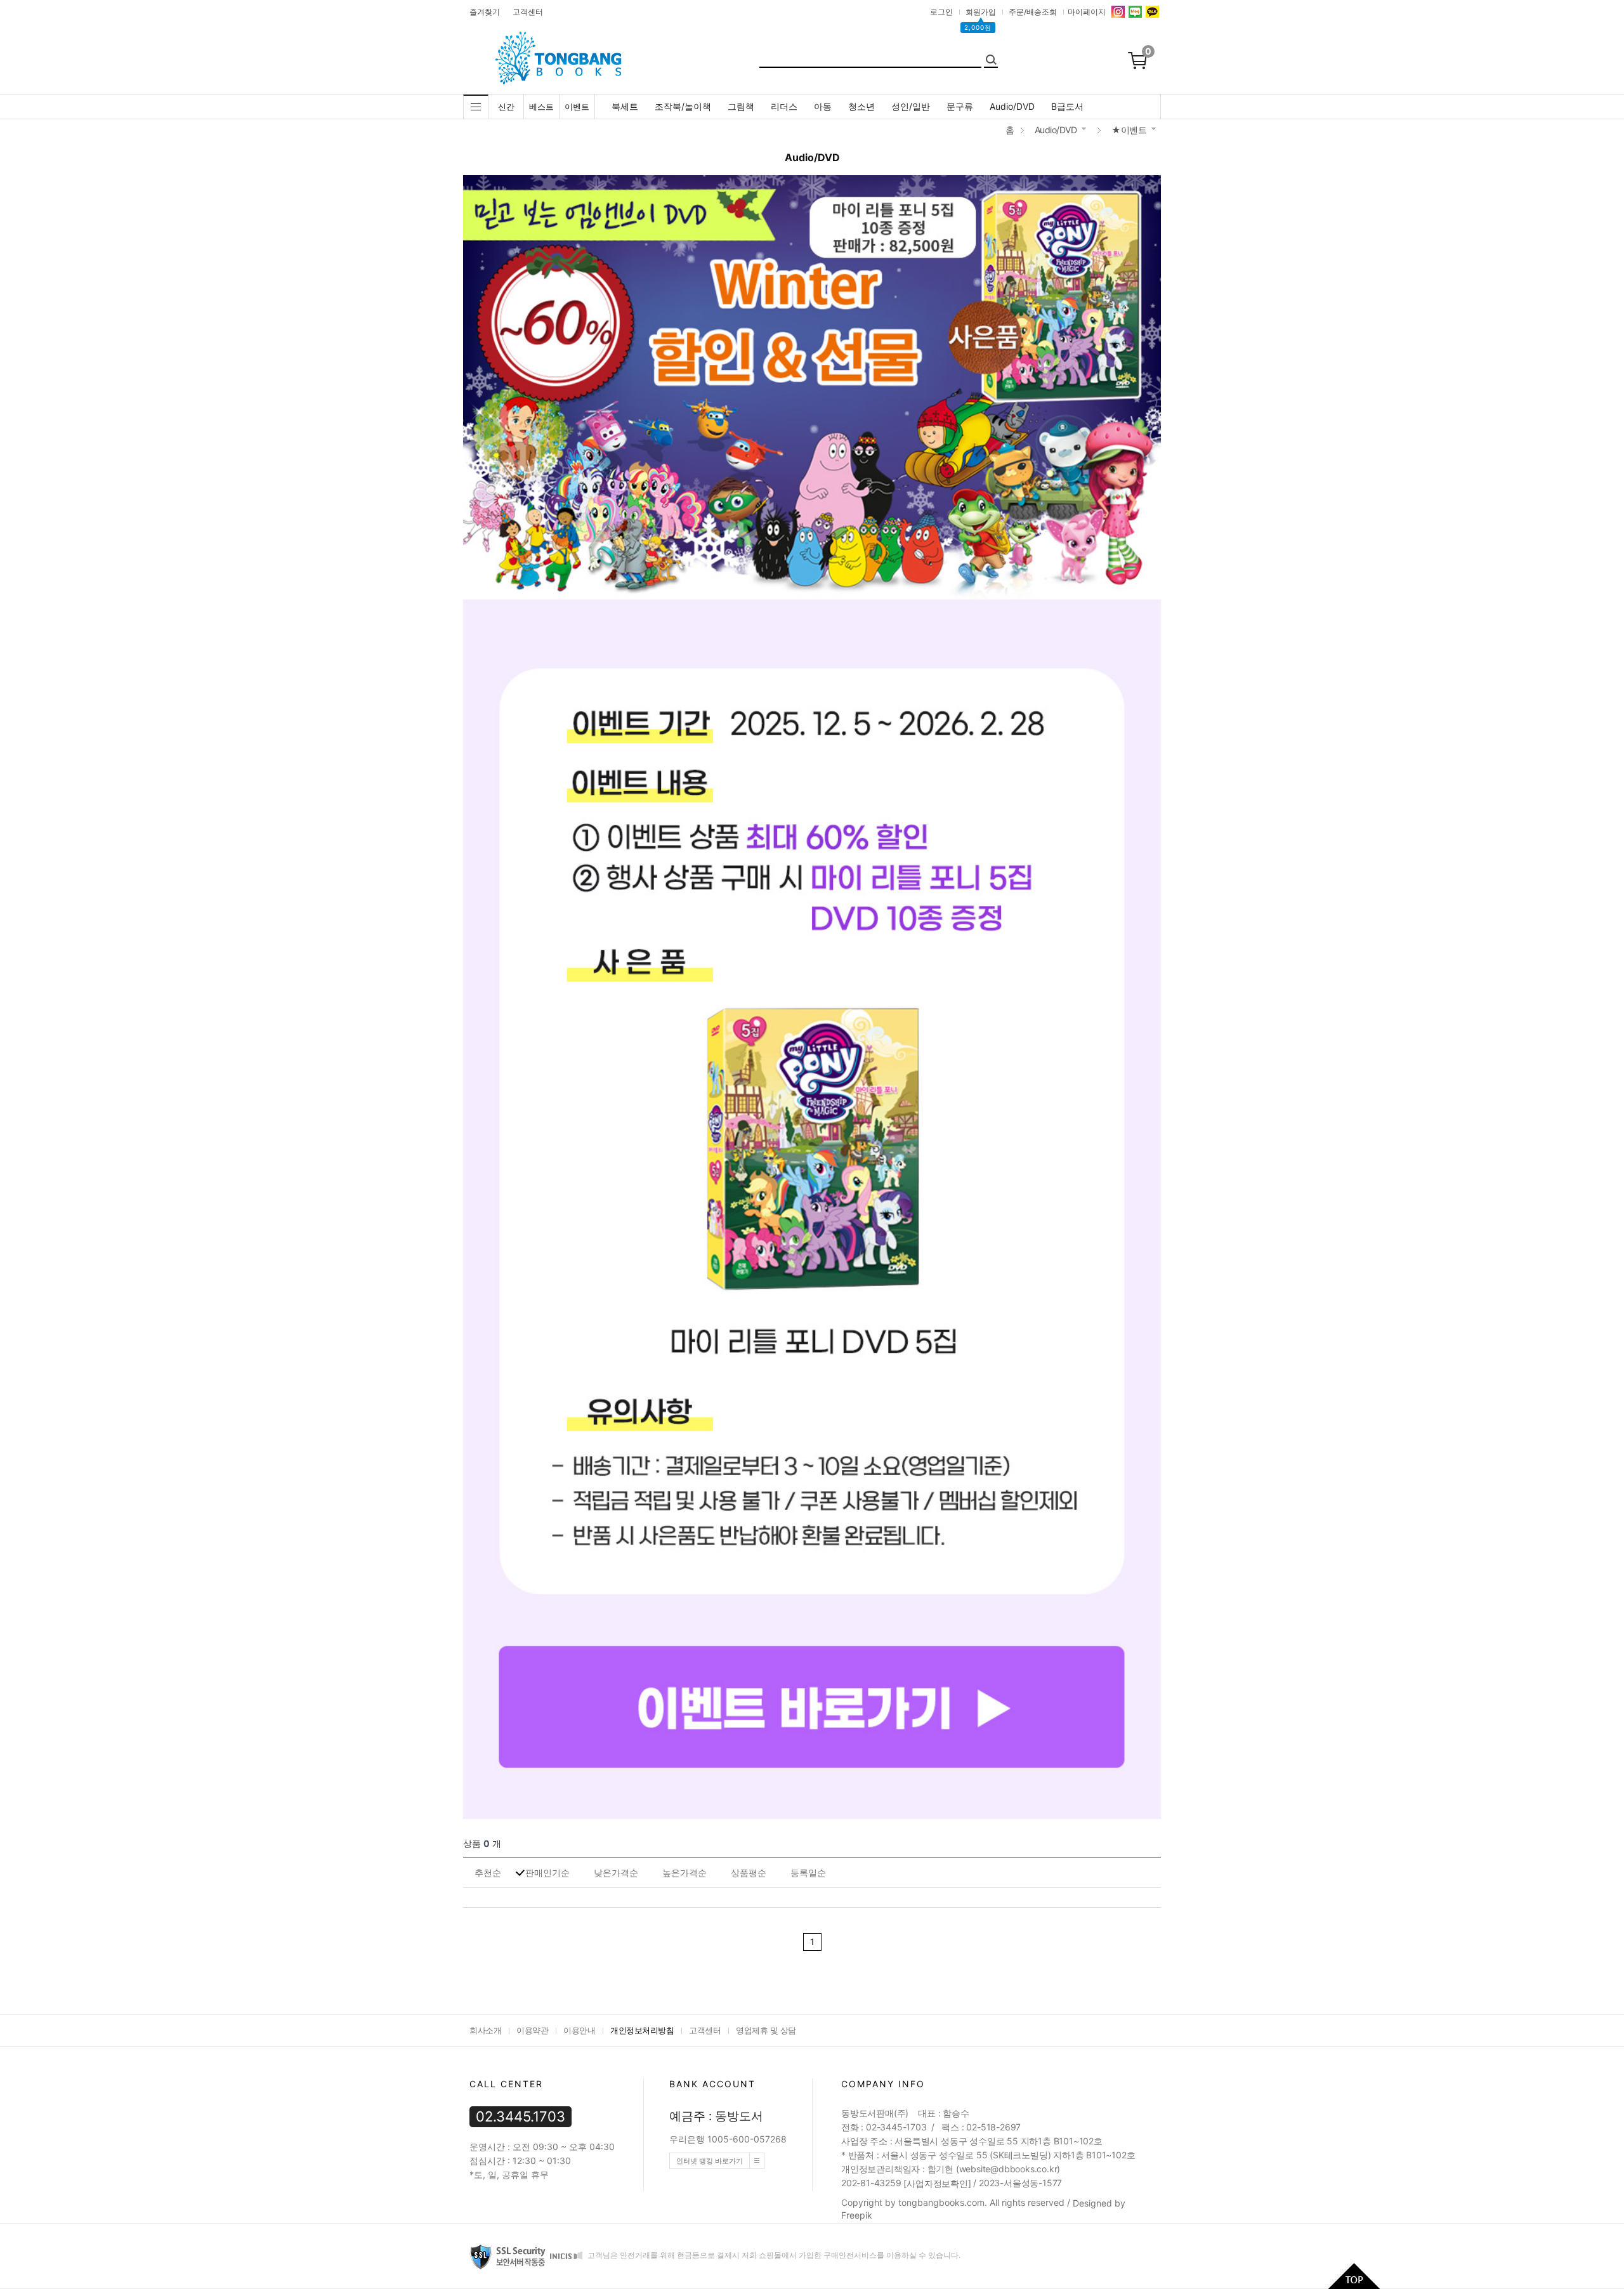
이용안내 (579, 2030)
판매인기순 (547, 1873)
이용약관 (532, 2030)
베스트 (541, 107)
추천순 (488, 1873)
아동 (823, 106)
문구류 (960, 106)
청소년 (861, 106)
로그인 (941, 12)
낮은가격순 (616, 1873)
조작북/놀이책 (683, 106)
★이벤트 (1129, 130)
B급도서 (1067, 106)
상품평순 (749, 1873)
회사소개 (485, 2030)
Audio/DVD (1012, 106)
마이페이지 (1087, 12)
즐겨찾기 (485, 12)
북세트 (625, 106)
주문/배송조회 (1033, 12)
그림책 (741, 106)
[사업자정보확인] (937, 2183)
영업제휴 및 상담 (766, 2030)
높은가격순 (684, 1873)
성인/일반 (911, 106)
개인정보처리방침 (642, 2030)
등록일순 (808, 1873)
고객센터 (528, 12)
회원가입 (981, 12)
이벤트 (577, 107)
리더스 (784, 106)
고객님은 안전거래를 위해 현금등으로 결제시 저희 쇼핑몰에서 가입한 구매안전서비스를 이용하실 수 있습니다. (773, 2256)
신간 (506, 107)
